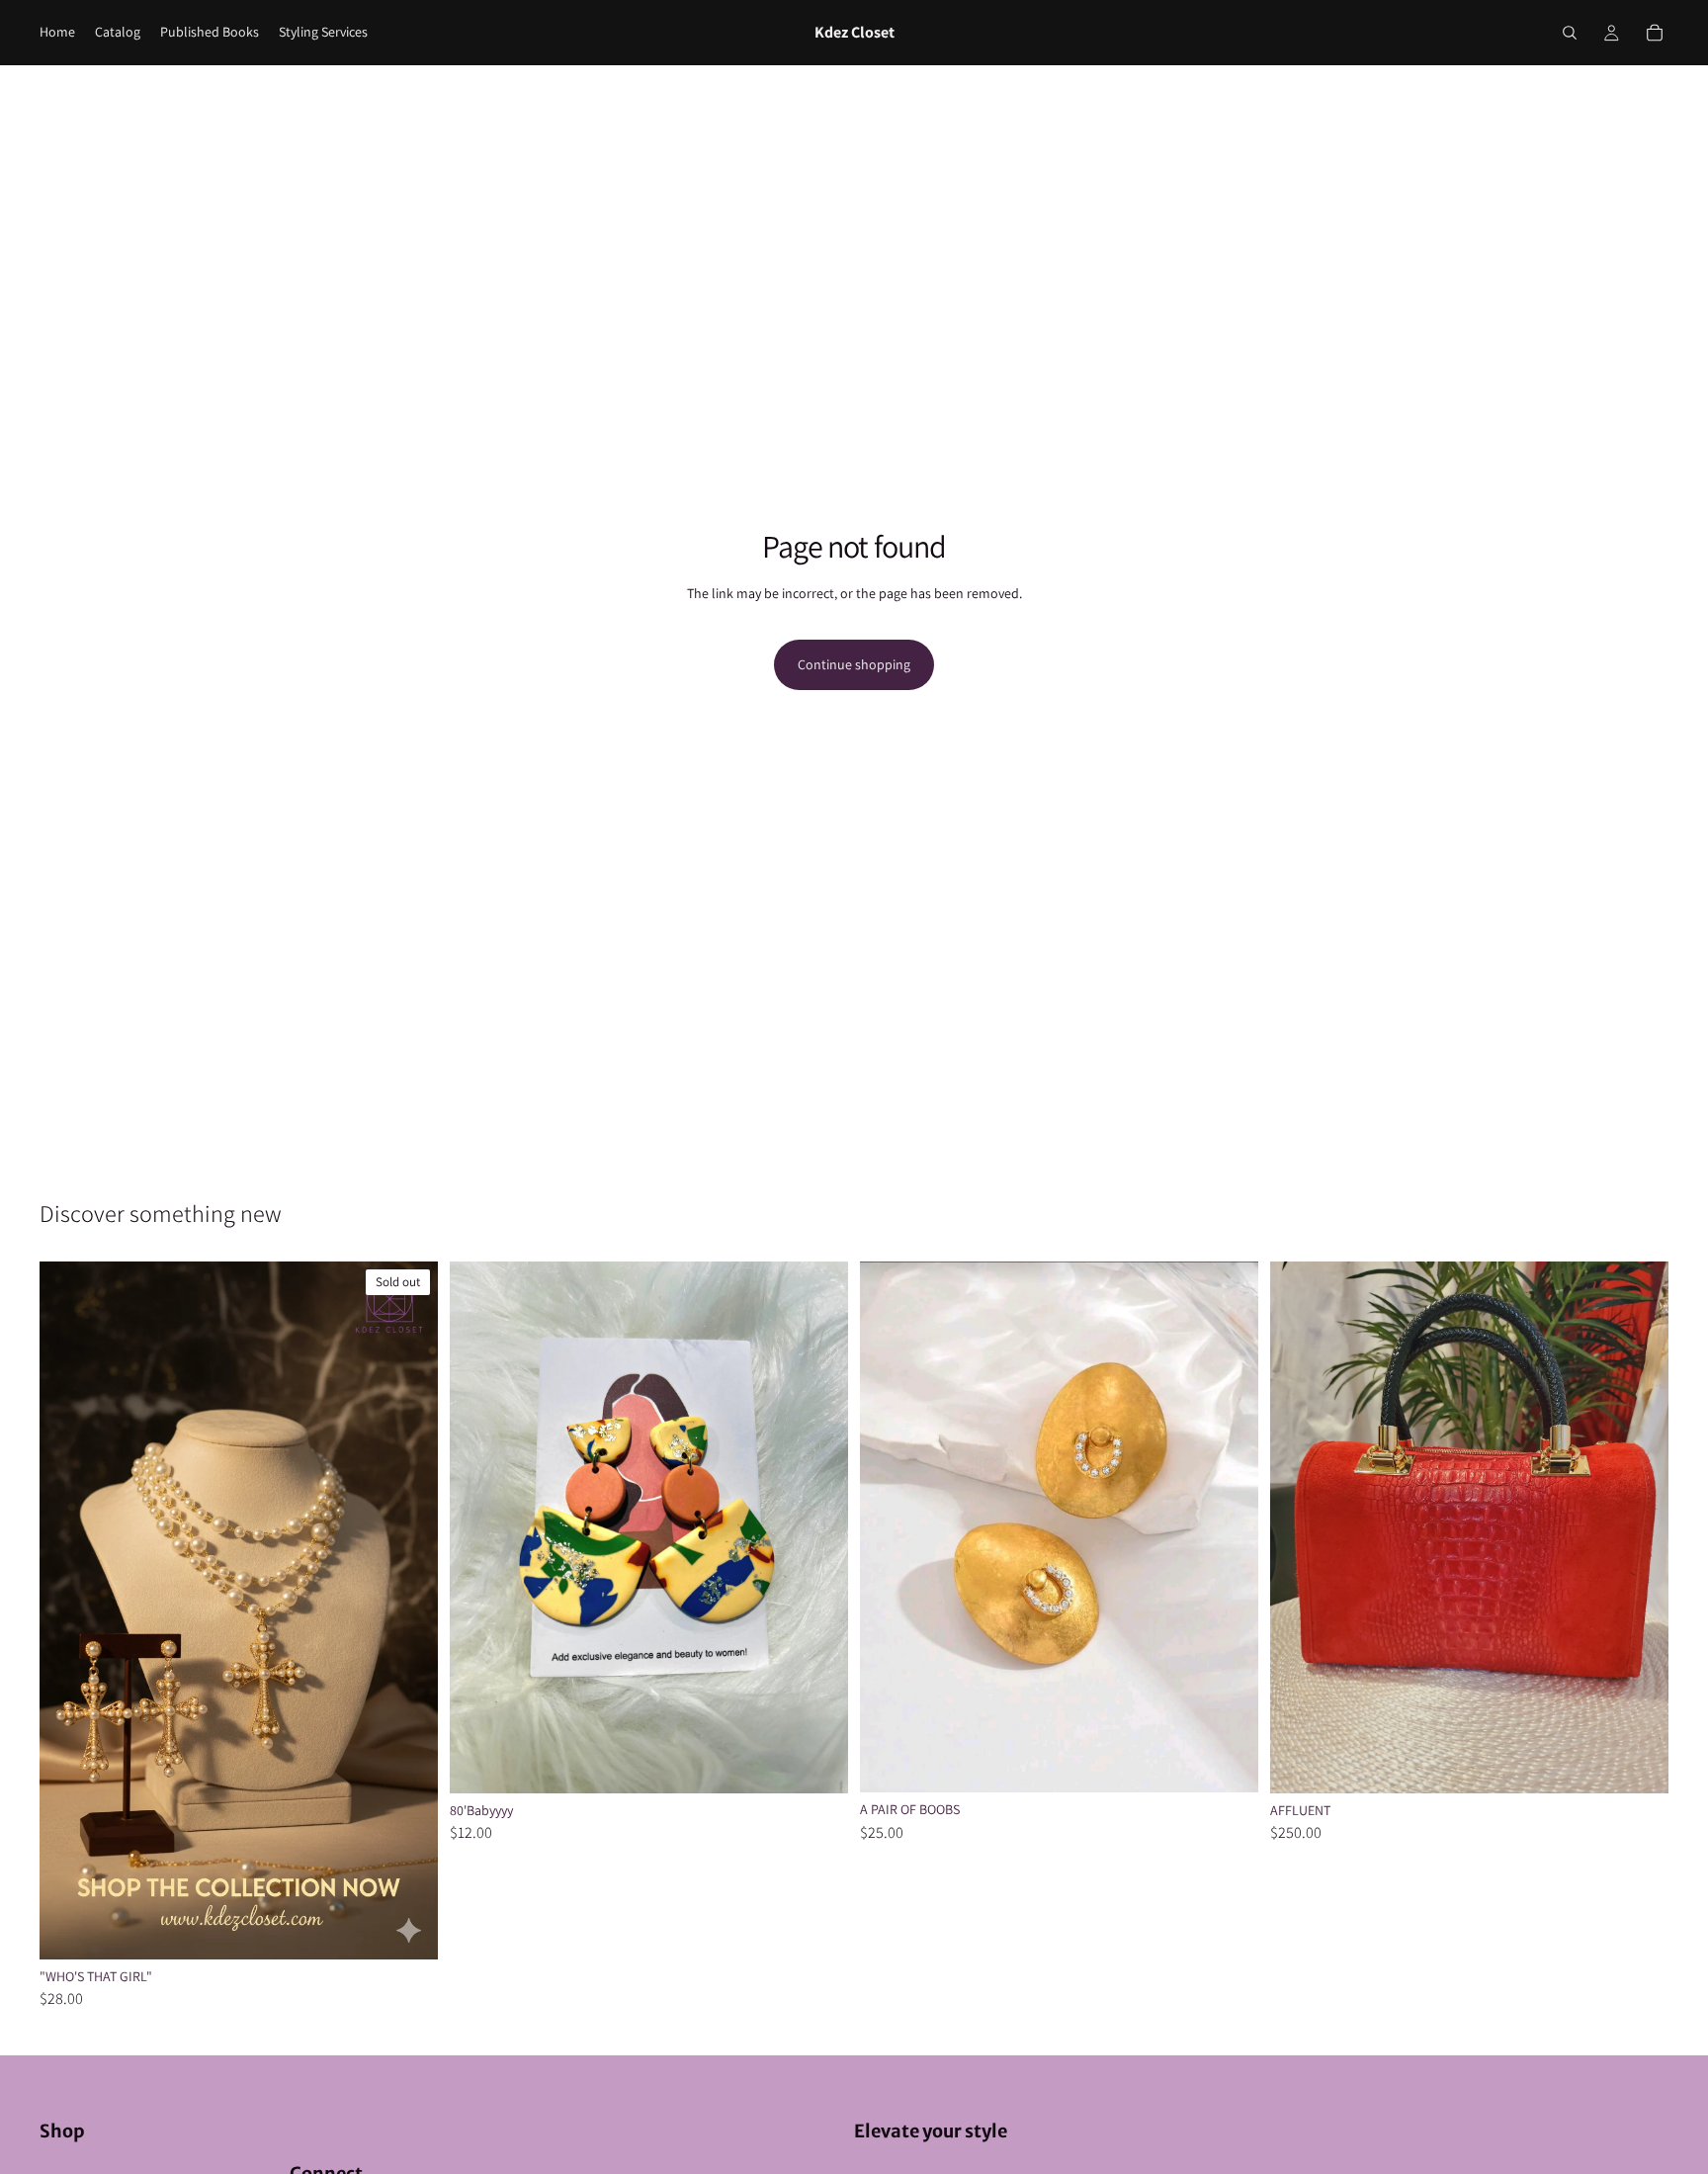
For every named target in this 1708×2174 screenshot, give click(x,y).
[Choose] (1638, 1763)
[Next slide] (408, 1610)
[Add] (817, 1763)
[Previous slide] (69, 1610)
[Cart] (1655, 33)
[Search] (1570, 33)
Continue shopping (854, 664)
